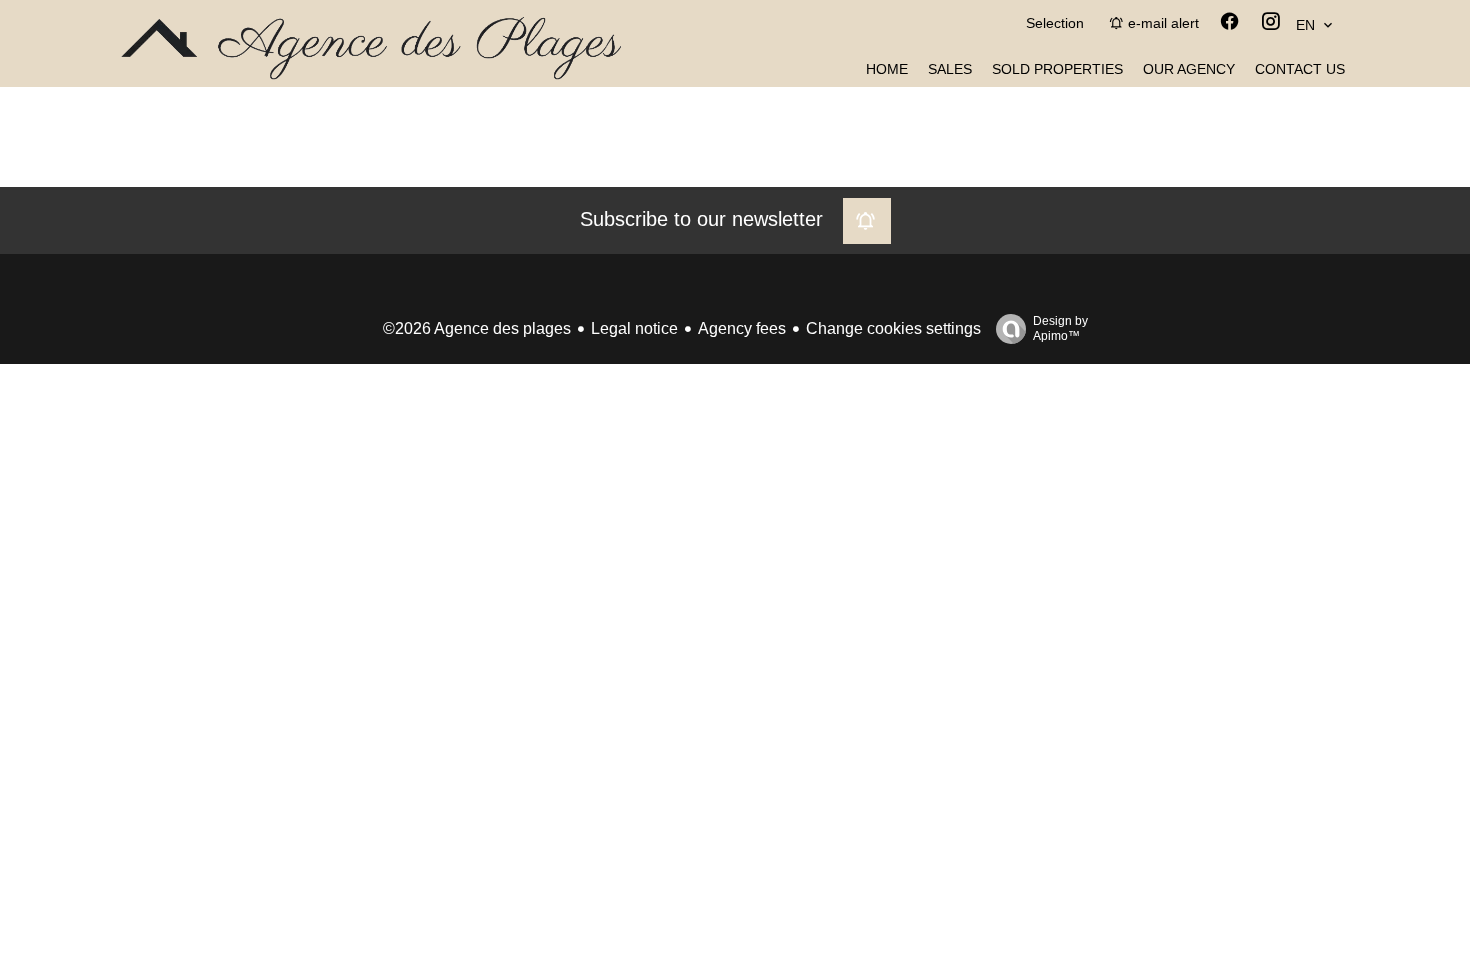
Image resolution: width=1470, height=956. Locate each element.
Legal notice (634, 328)
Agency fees (742, 328)
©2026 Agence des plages (477, 328)
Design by (1060, 328)
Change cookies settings (893, 328)
